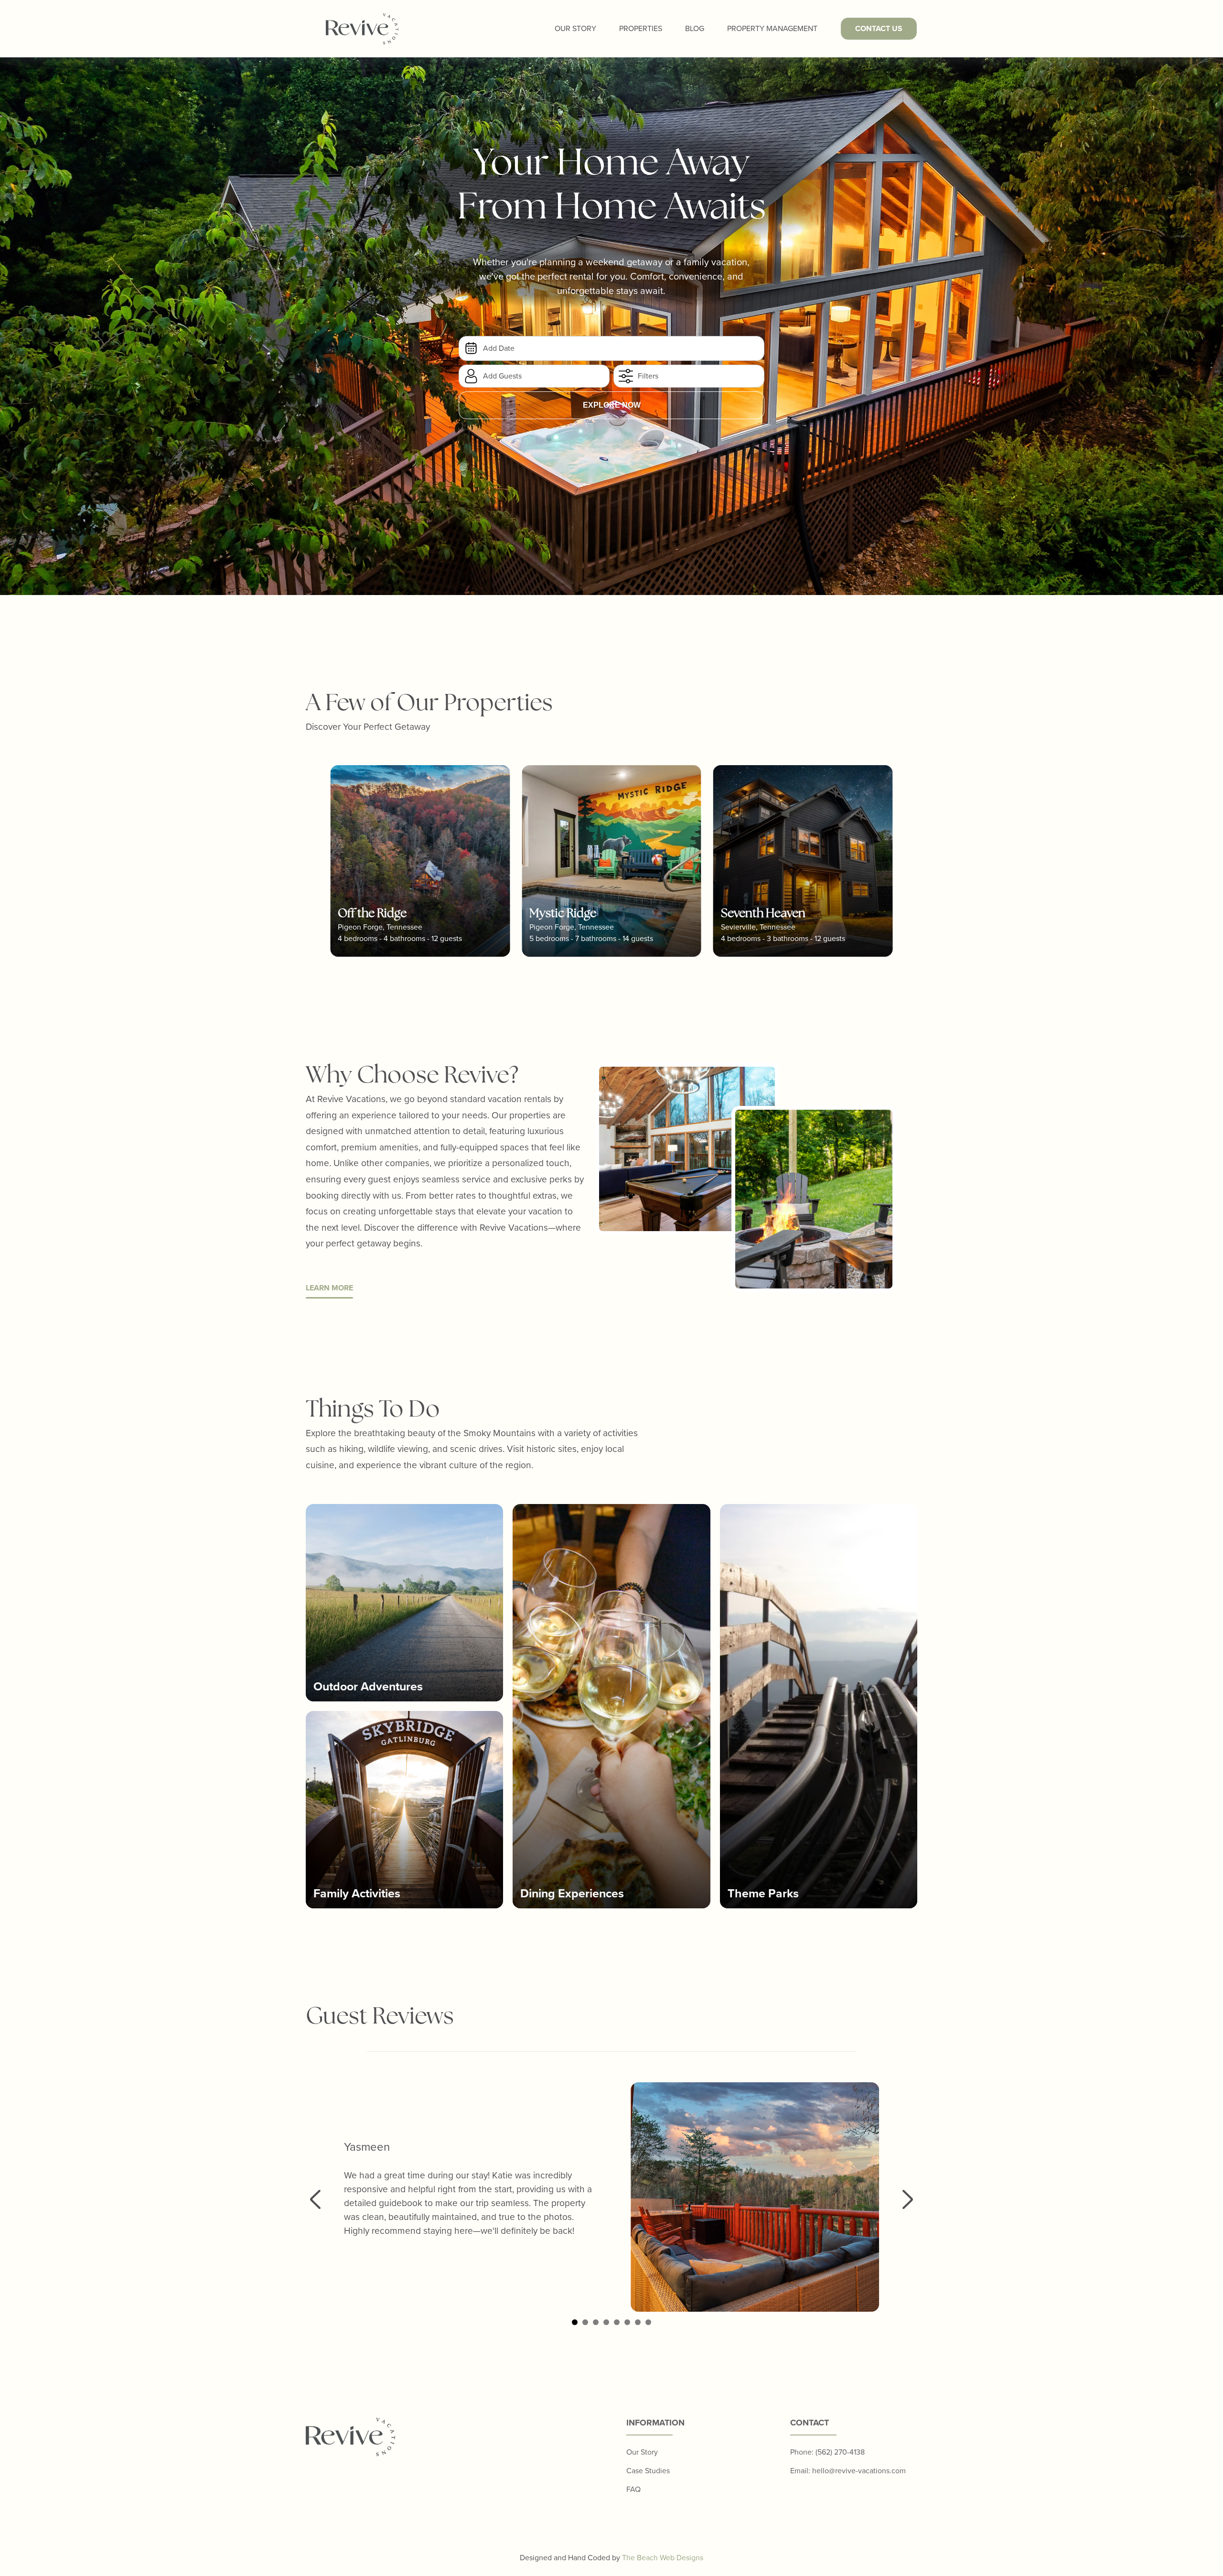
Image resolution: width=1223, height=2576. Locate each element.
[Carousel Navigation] (611, 2199)
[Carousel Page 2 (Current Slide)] (585, 2322)
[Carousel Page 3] (596, 2322)
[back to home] (362, 29)
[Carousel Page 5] (617, 2322)
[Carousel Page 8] (648, 2322)
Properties (641, 28)
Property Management (772, 28)
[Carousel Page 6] (627, 2322)
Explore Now (612, 405)
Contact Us (879, 28)
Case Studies (648, 2471)
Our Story (575, 28)
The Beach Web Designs (663, 2558)
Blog (695, 28)
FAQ (633, 2489)
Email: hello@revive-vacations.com (848, 2471)
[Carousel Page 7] (638, 2322)
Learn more (329, 1288)
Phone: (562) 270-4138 (827, 2452)
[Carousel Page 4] (606, 2322)
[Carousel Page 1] (575, 2322)
